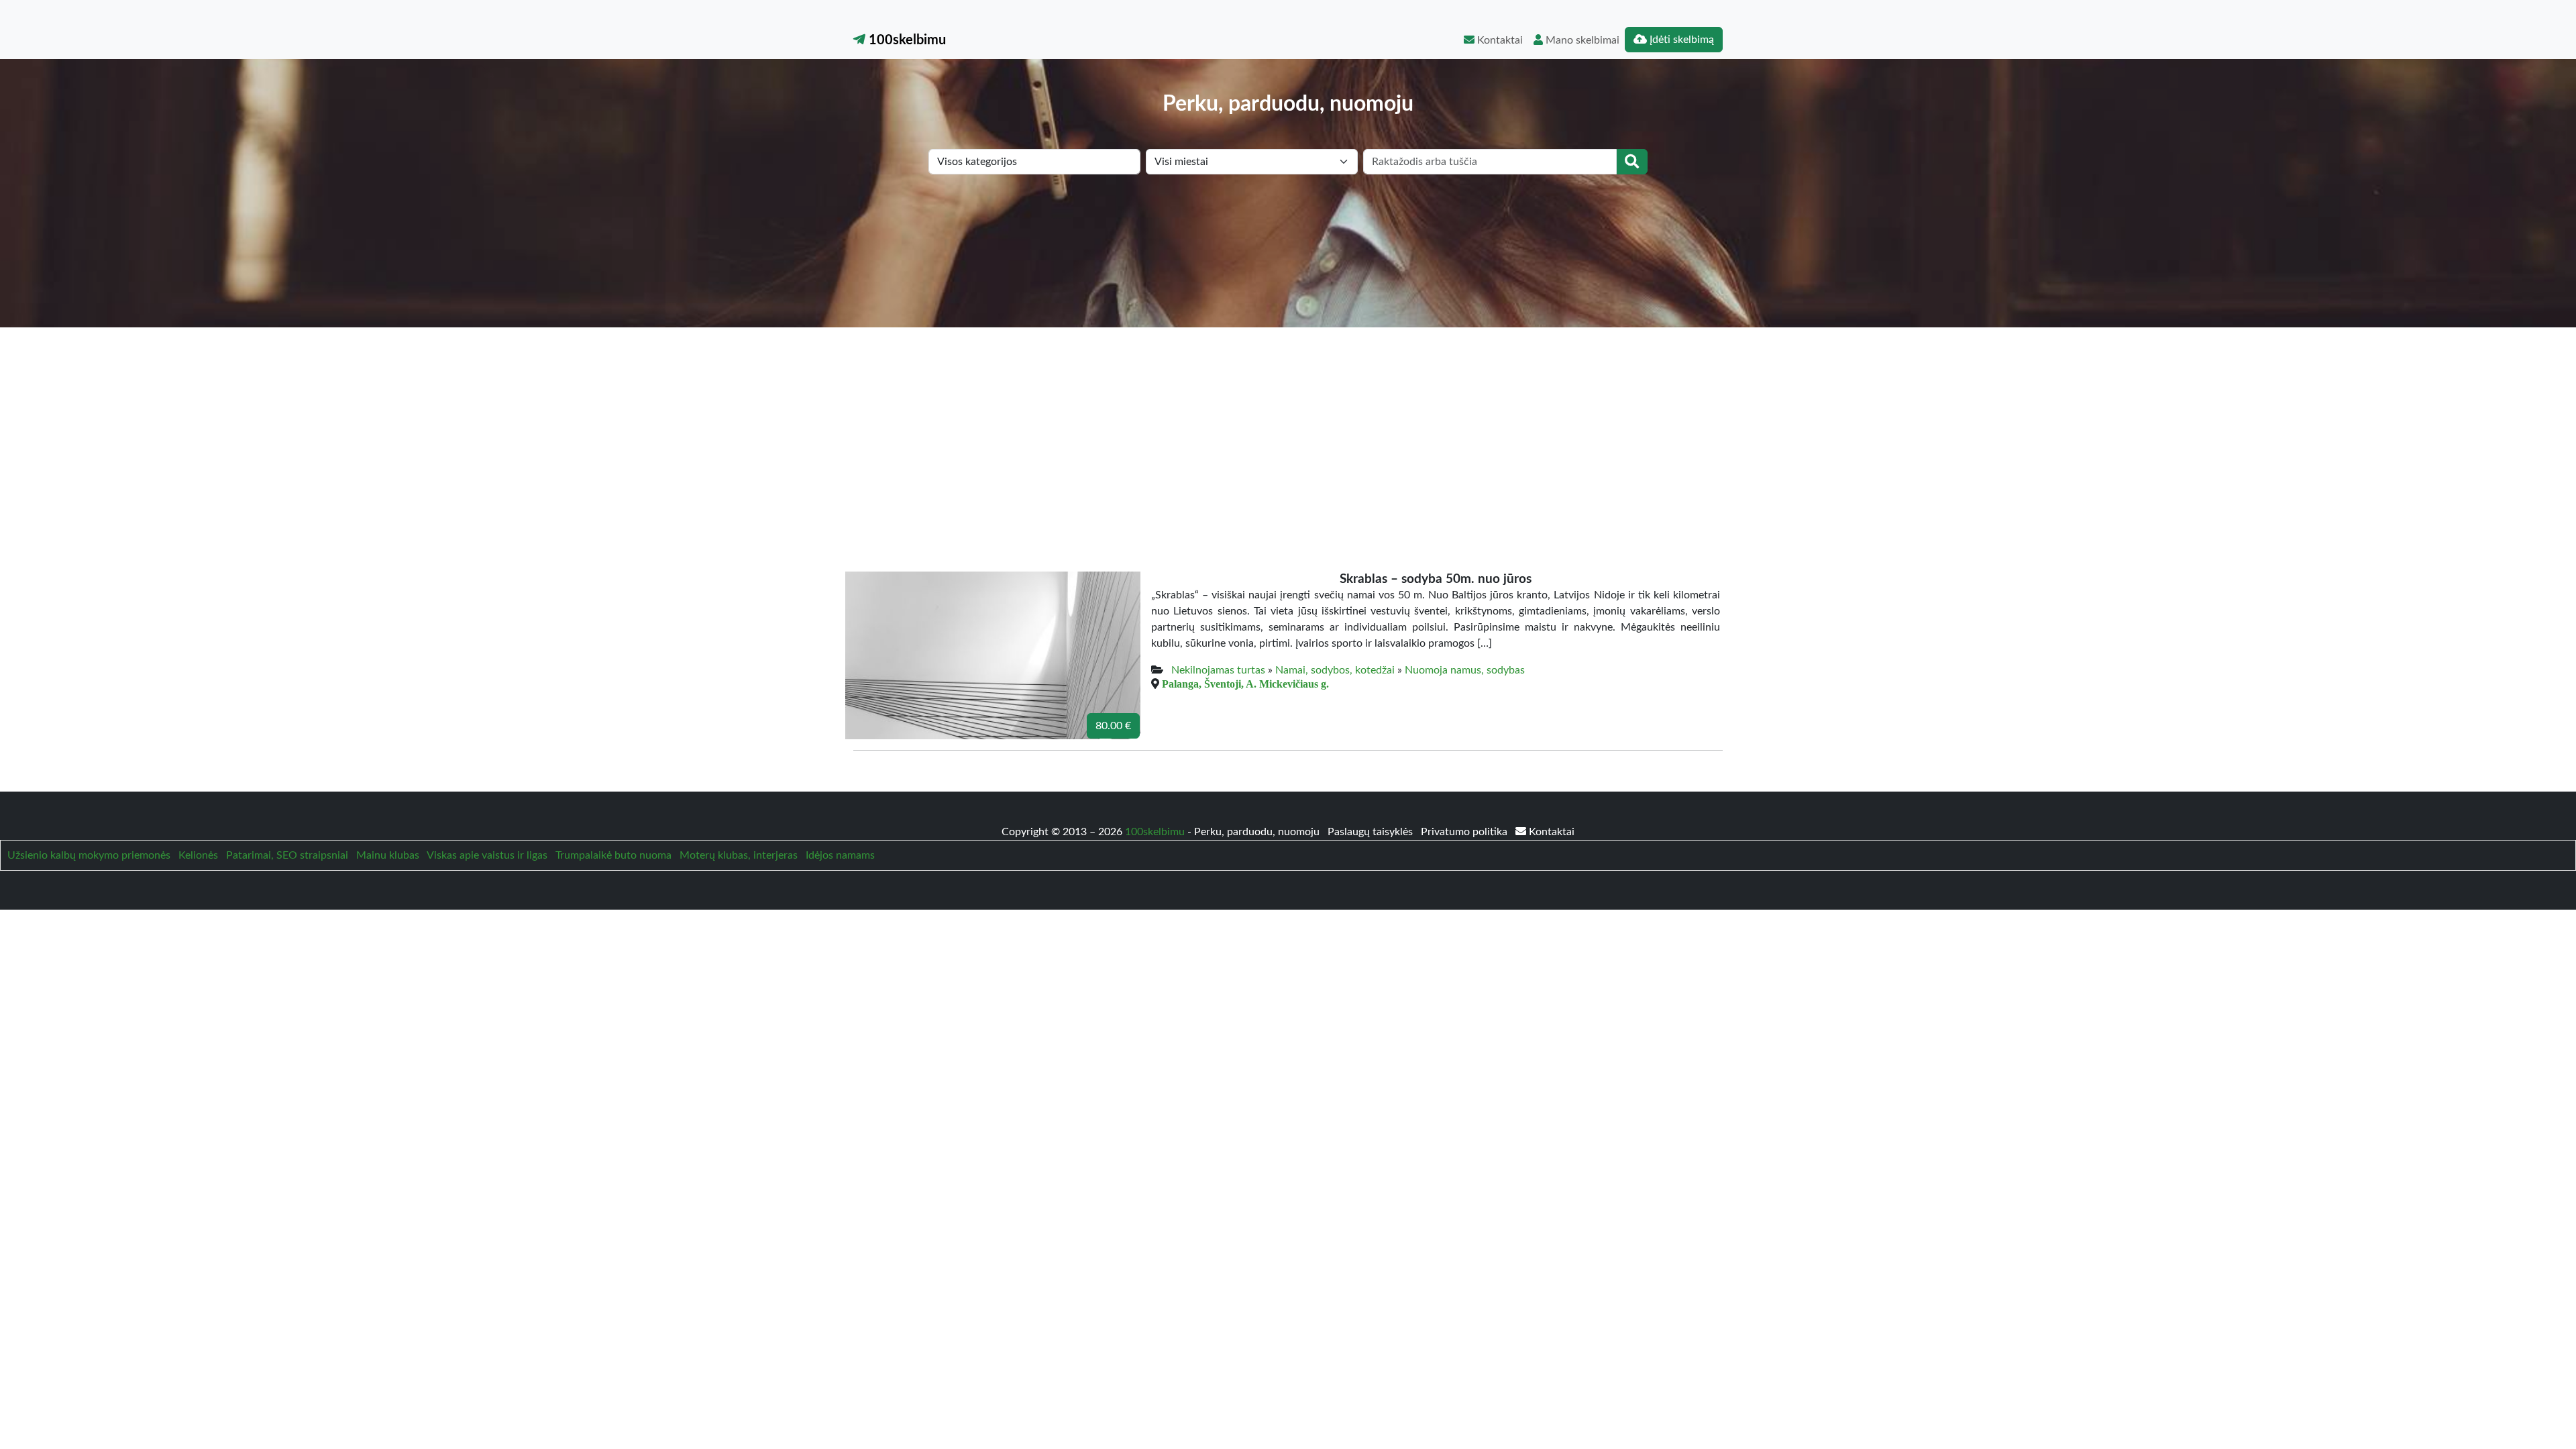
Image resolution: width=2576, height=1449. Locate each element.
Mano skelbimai (1581, 40)
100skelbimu (906, 40)
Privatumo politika (1465, 832)
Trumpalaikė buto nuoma (613, 855)
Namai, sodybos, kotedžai (1335, 670)
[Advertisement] (1288, 428)
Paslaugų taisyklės (1372, 832)
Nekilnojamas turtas (1218, 670)
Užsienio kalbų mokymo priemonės (89, 855)
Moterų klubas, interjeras (739, 855)
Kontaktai (1499, 40)
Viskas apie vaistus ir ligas (487, 855)
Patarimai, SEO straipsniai (287, 855)
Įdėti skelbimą (1680, 40)
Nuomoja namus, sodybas (1465, 670)
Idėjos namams (840, 855)
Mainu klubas (388, 855)
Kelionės (198, 855)
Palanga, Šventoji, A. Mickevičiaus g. (1245, 684)
